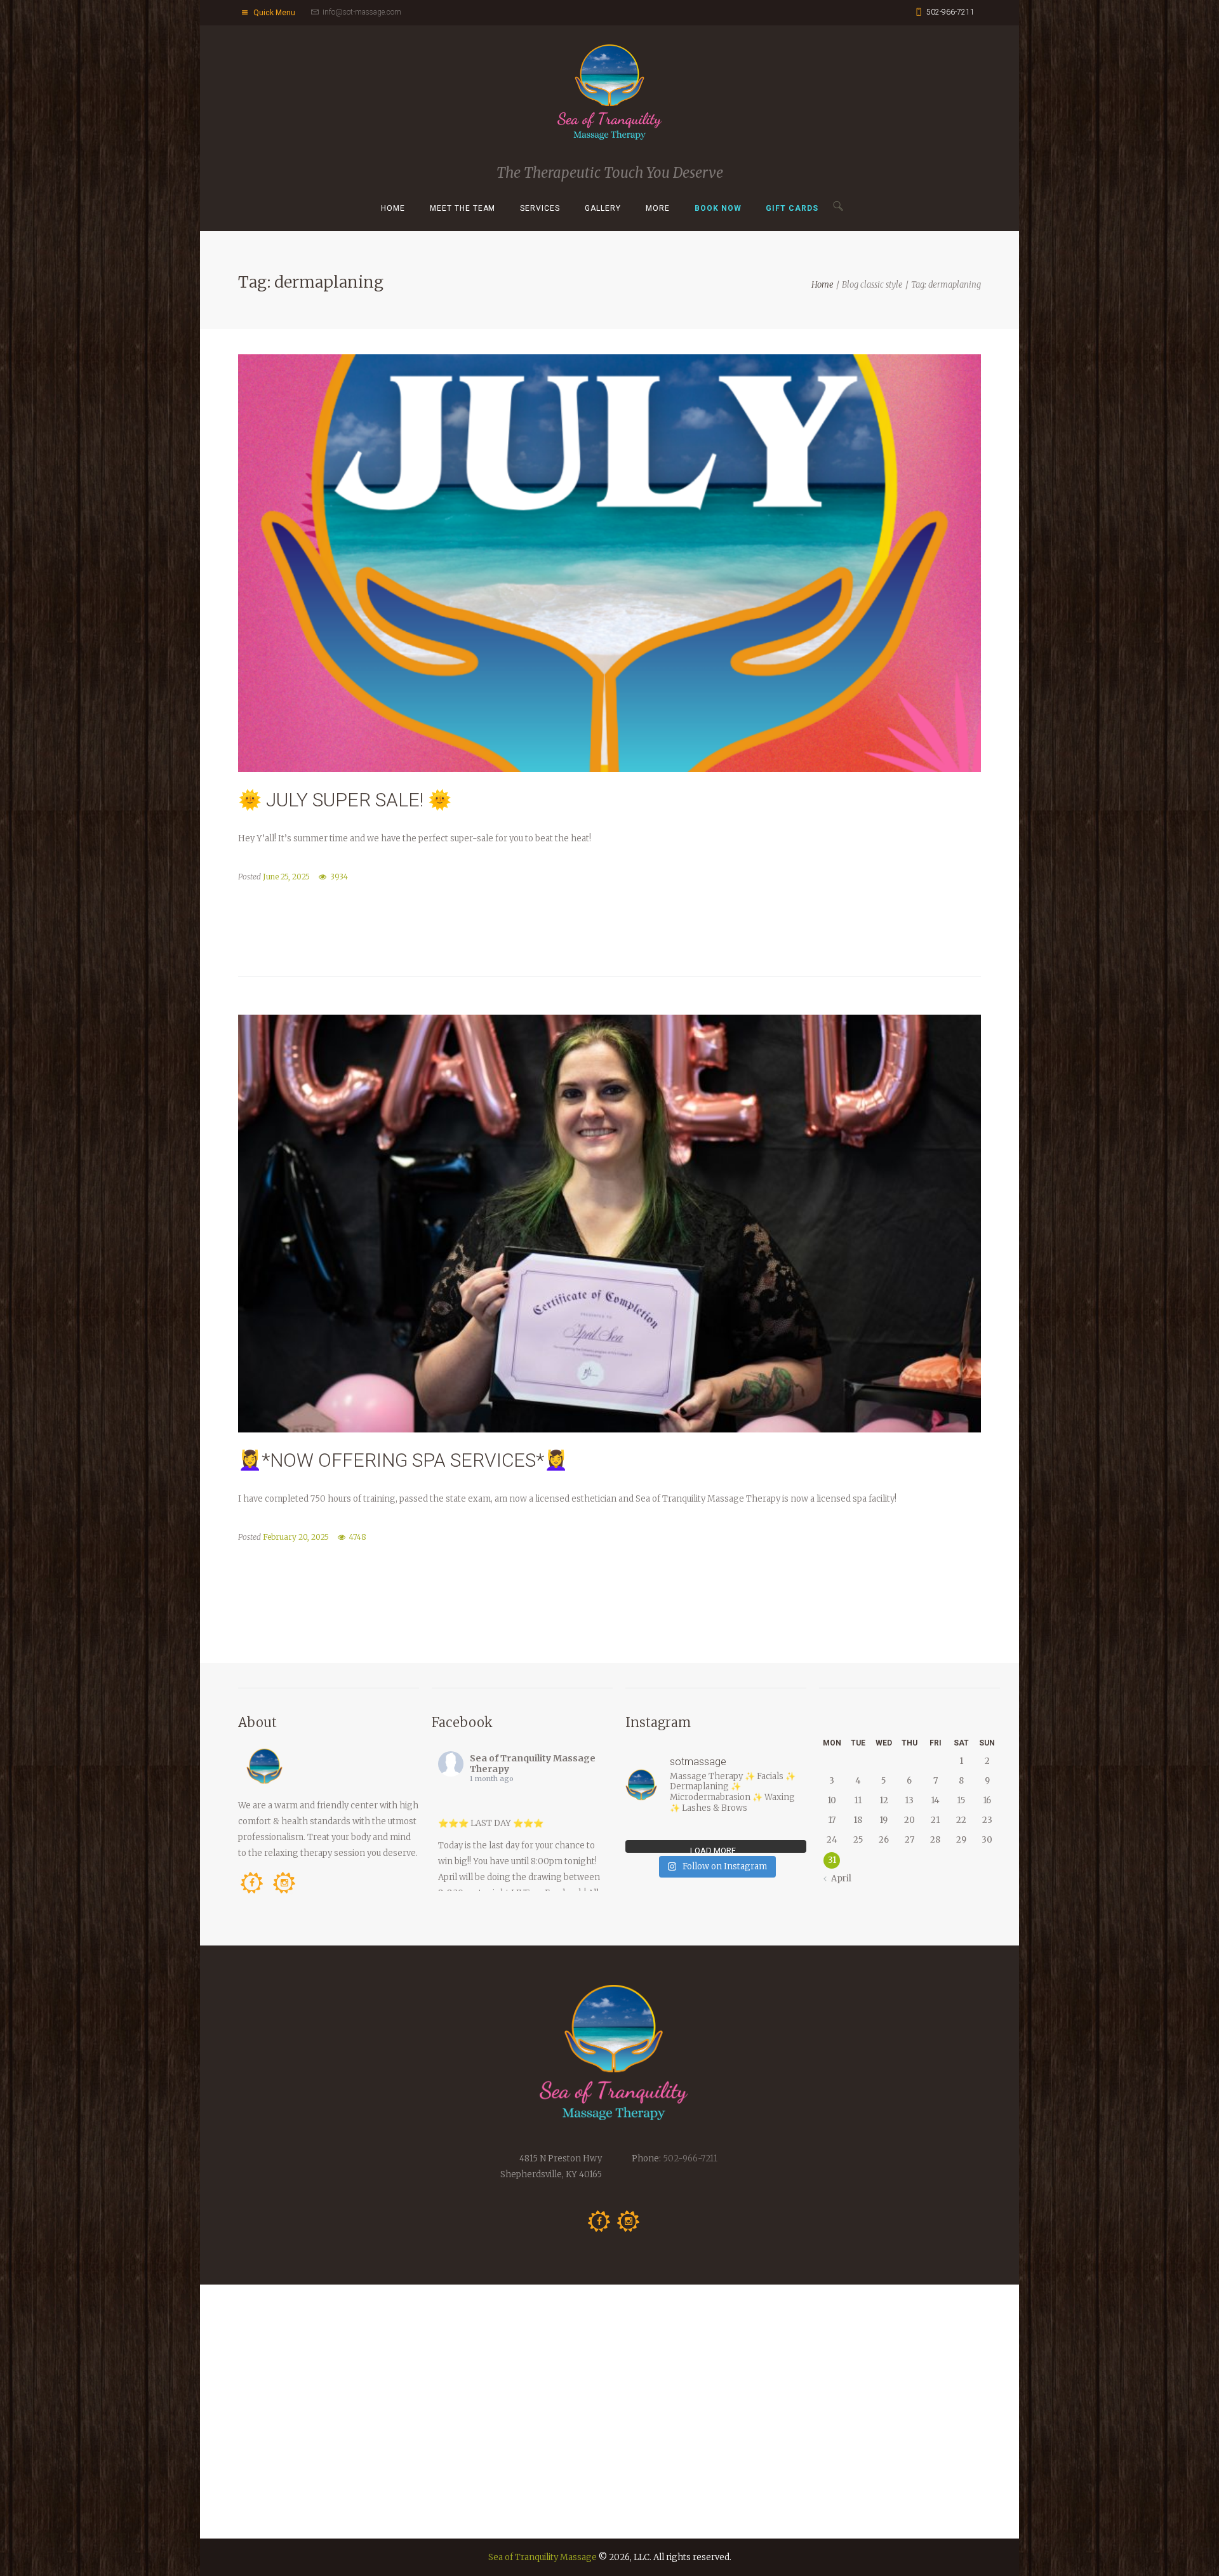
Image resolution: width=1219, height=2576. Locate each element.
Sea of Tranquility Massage (543, 2557)
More (658, 208)
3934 (339, 877)
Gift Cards (792, 208)
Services (540, 208)
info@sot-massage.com (362, 12)
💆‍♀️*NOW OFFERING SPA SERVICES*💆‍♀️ (403, 1460)
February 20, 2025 (296, 1537)
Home (393, 208)
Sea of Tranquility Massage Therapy (533, 1764)
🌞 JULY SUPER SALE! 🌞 (345, 800)
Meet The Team (463, 208)
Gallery (603, 208)
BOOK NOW (718, 208)
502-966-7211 (950, 12)
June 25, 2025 (286, 877)
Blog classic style (872, 285)
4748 (358, 1537)
